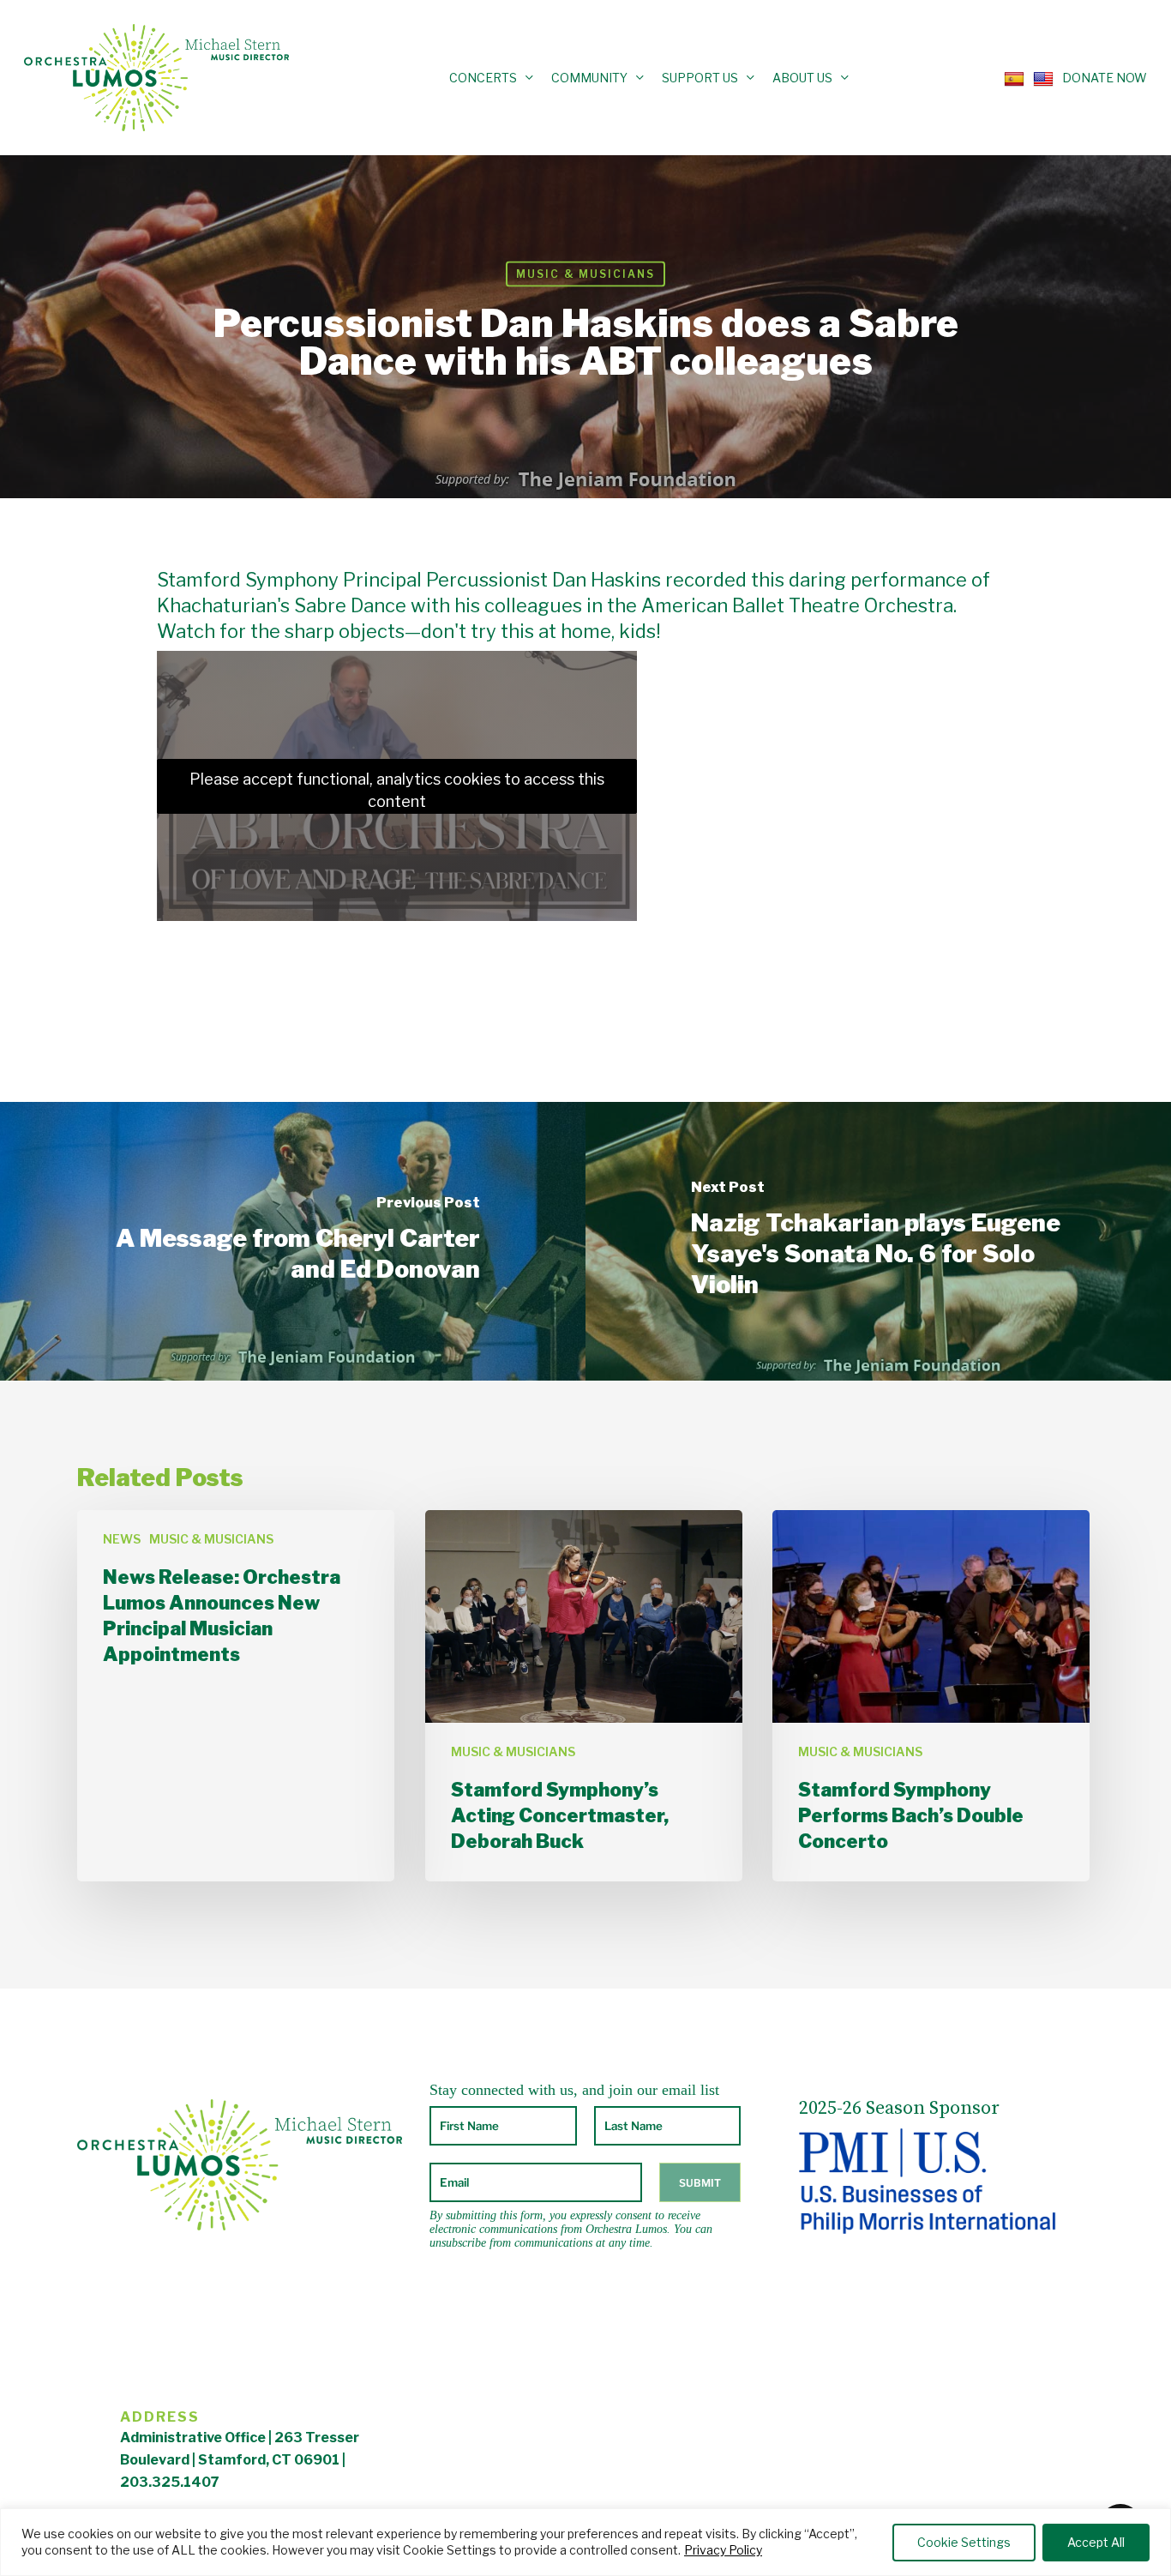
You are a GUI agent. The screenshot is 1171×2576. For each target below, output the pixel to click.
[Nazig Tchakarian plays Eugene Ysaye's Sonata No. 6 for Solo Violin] (878, 1241)
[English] (1039, 77)
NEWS (122, 1539)
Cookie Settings (964, 2542)
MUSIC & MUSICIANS (585, 274)
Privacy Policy (723, 2550)
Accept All (1096, 2542)
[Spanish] (1010, 77)
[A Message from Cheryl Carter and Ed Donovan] (293, 1241)
